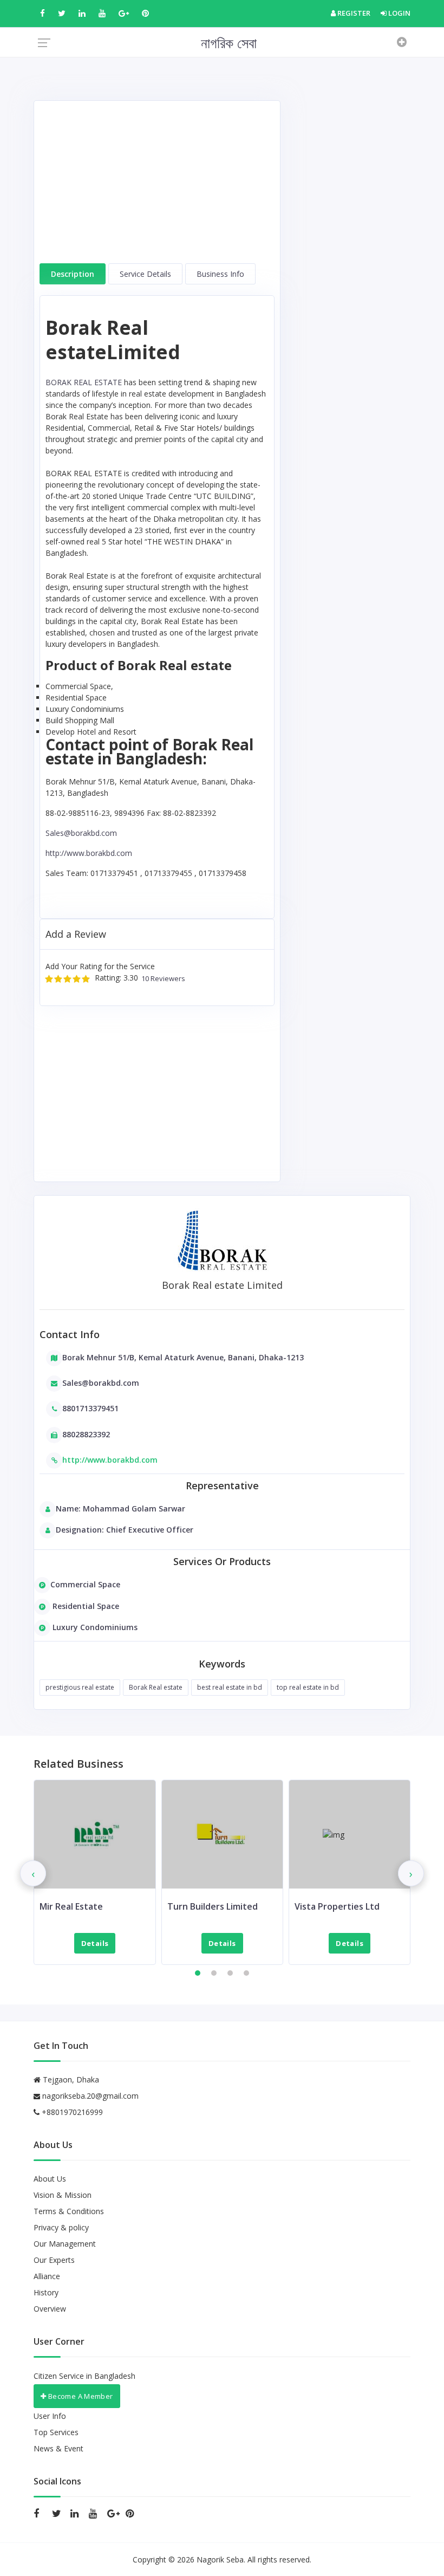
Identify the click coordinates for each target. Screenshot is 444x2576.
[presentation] (33, 1873)
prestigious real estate (80, 1687)
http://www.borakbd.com (89, 853)
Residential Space (85, 1606)
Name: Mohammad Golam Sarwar (120, 1508)
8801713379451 (90, 1408)
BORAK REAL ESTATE (84, 382)
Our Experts (54, 2260)
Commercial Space (85, 1584)
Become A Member (79, 2396)
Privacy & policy (61, 2227)
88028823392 (86, 1434)
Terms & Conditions (69, 2211)
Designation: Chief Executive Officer (125, 1530)
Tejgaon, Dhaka (70, 2079)
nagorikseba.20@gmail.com (90, 2096)
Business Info (220, 274)
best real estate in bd (230, 1687)
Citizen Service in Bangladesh (84, 2376)
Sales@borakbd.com (81, 833)
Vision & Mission (63, 2195)
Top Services (56, 2432)
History (46, 2292)
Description (73, 274)
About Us (50, 2179)
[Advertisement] (157, 187)
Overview (50, 2309)
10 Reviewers (162, 979)
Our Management (65, 2244)
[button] (198, 1973)
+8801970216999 (71, 2112)
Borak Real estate (156, 1687)
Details (95, 1943)
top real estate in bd (308, 1687)
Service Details (145, 274)
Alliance (47, 2276)
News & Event (58, 2448)
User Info (50, 2416)
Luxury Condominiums (94, 1627)
